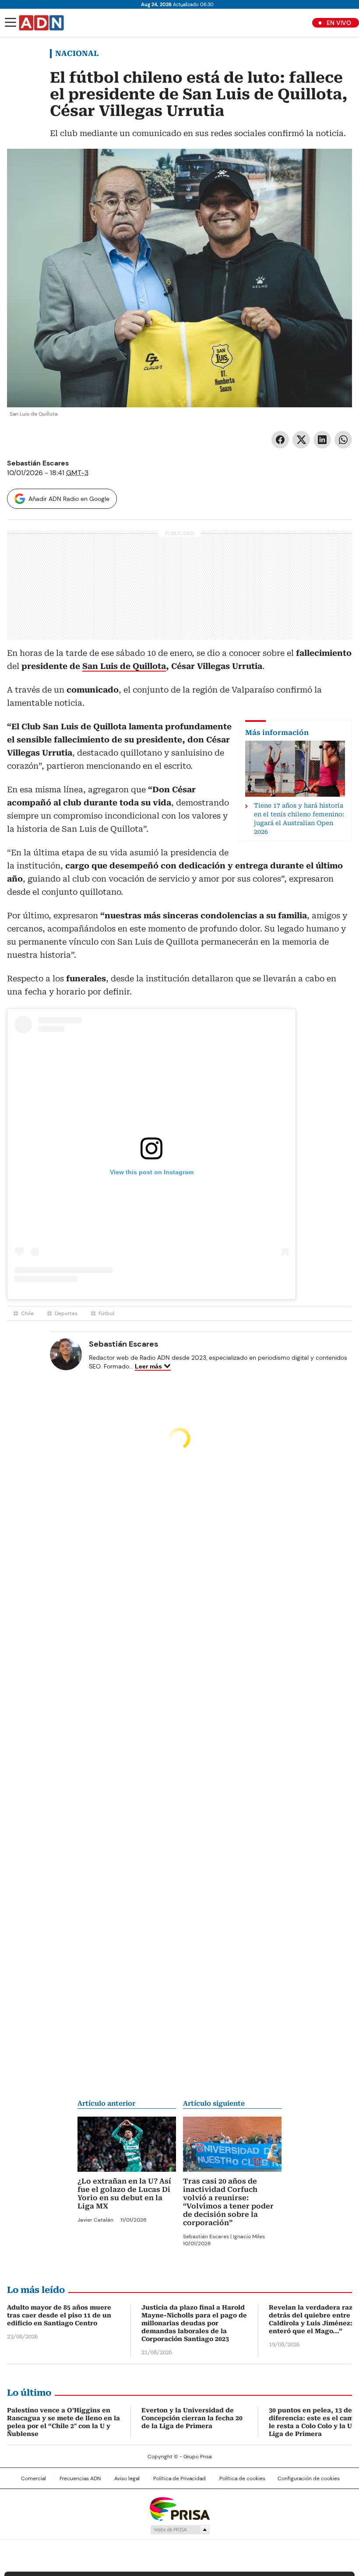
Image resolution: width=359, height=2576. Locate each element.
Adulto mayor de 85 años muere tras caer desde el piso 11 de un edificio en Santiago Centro (59, 2315)
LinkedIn (322, 440)
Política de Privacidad (179, 2478)
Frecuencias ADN (80, 2478)
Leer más (148, 1366)
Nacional (77, 53)
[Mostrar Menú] (11, 22)
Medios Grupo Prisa (180, 2530)
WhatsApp (343, 440)
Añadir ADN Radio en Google (69, 499)
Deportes (66, 1313)
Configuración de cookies (309, 2478)
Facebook (280, 440)
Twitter (301, 440)
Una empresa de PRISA (179, 2508)
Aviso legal (127, 2478)
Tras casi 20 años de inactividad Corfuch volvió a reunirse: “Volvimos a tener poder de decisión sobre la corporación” (228, 2202)
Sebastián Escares (38, 463)
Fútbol (106, 1313)
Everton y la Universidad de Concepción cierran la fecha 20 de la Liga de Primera (192, 2418)
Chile (27, 1313)
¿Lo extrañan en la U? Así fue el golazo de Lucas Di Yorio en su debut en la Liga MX (124, 2194)
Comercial (33, 2478)
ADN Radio (42, 23)
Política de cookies (242, 2478)
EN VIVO (339, 23)
